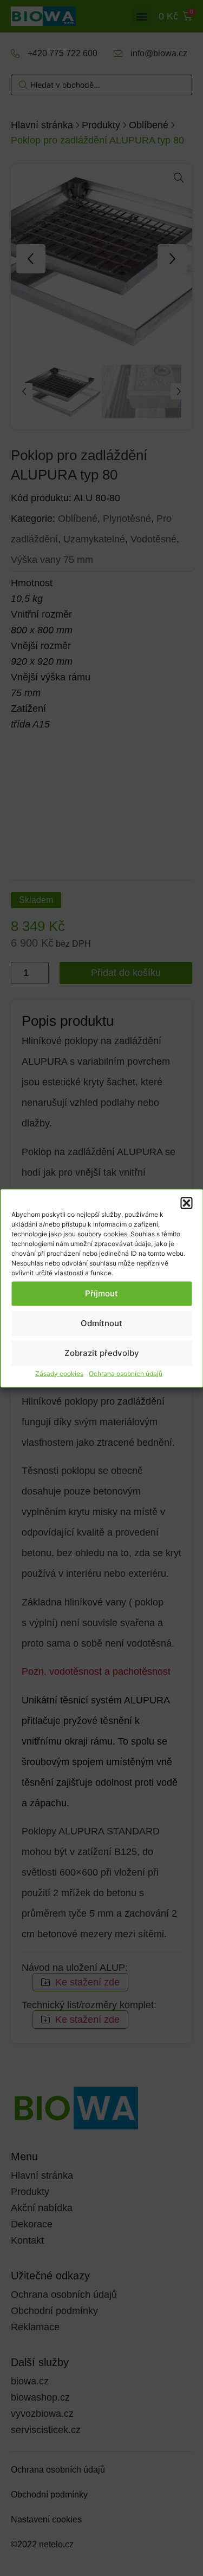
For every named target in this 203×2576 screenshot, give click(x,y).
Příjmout (101, 1293)
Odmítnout (101, 1323)
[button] (186, 1203)
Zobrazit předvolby (102, 1353)
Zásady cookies (59, 1373)
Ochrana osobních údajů (126, 1373)
